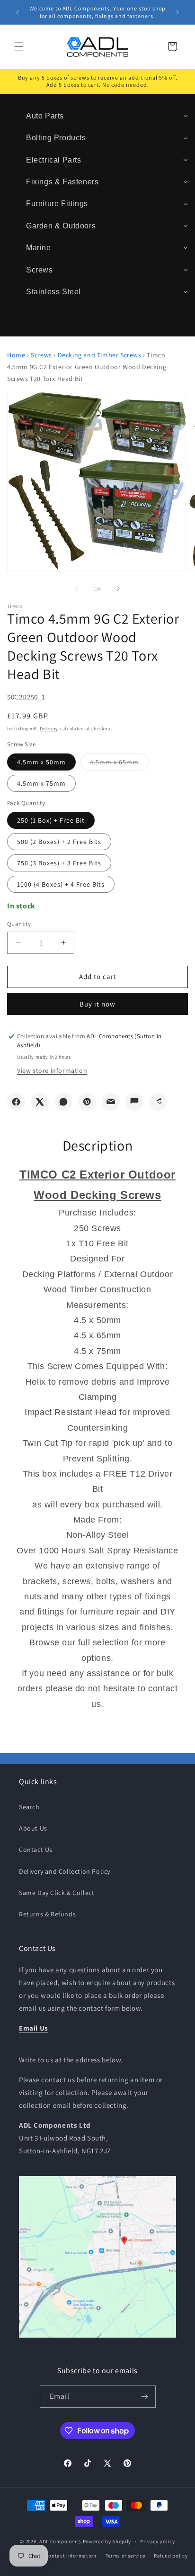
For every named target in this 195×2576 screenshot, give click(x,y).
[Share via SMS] (134, 1102)
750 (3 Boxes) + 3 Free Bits (59, 863)
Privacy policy (158, 2541)
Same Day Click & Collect (57, 1893)
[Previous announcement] (18, 12)
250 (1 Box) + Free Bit (51, 820)
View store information (52, 1070)
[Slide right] (118, 589)
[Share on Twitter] (40, 1102)
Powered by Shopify (107, 2541)
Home (16, 355)
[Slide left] (77, 589)
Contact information (71, 2556)
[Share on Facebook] (16, 1102)
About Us (33, 1828)
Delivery (49, 729)
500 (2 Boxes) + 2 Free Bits (59, 842)
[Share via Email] (111, 1102)
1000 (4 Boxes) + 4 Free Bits (61, 884)
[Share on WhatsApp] (63, 1102)
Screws (41, 355)
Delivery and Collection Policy (65, 1871)
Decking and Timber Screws (100, 355)
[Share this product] (158, 1102)
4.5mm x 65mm (119, 764)
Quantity (19, 924)
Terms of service (125, 2556)
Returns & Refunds (47, 1914)
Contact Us (36, 1850)
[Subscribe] (145, 2397)
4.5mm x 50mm (41, 762)
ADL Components (60, 2541)
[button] (19, 46)
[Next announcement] (177, 12)
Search (29, 1807)
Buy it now (97, 1004)
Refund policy (171, 2556)
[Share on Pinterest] (87, 1102)
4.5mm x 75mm (41, 783)
